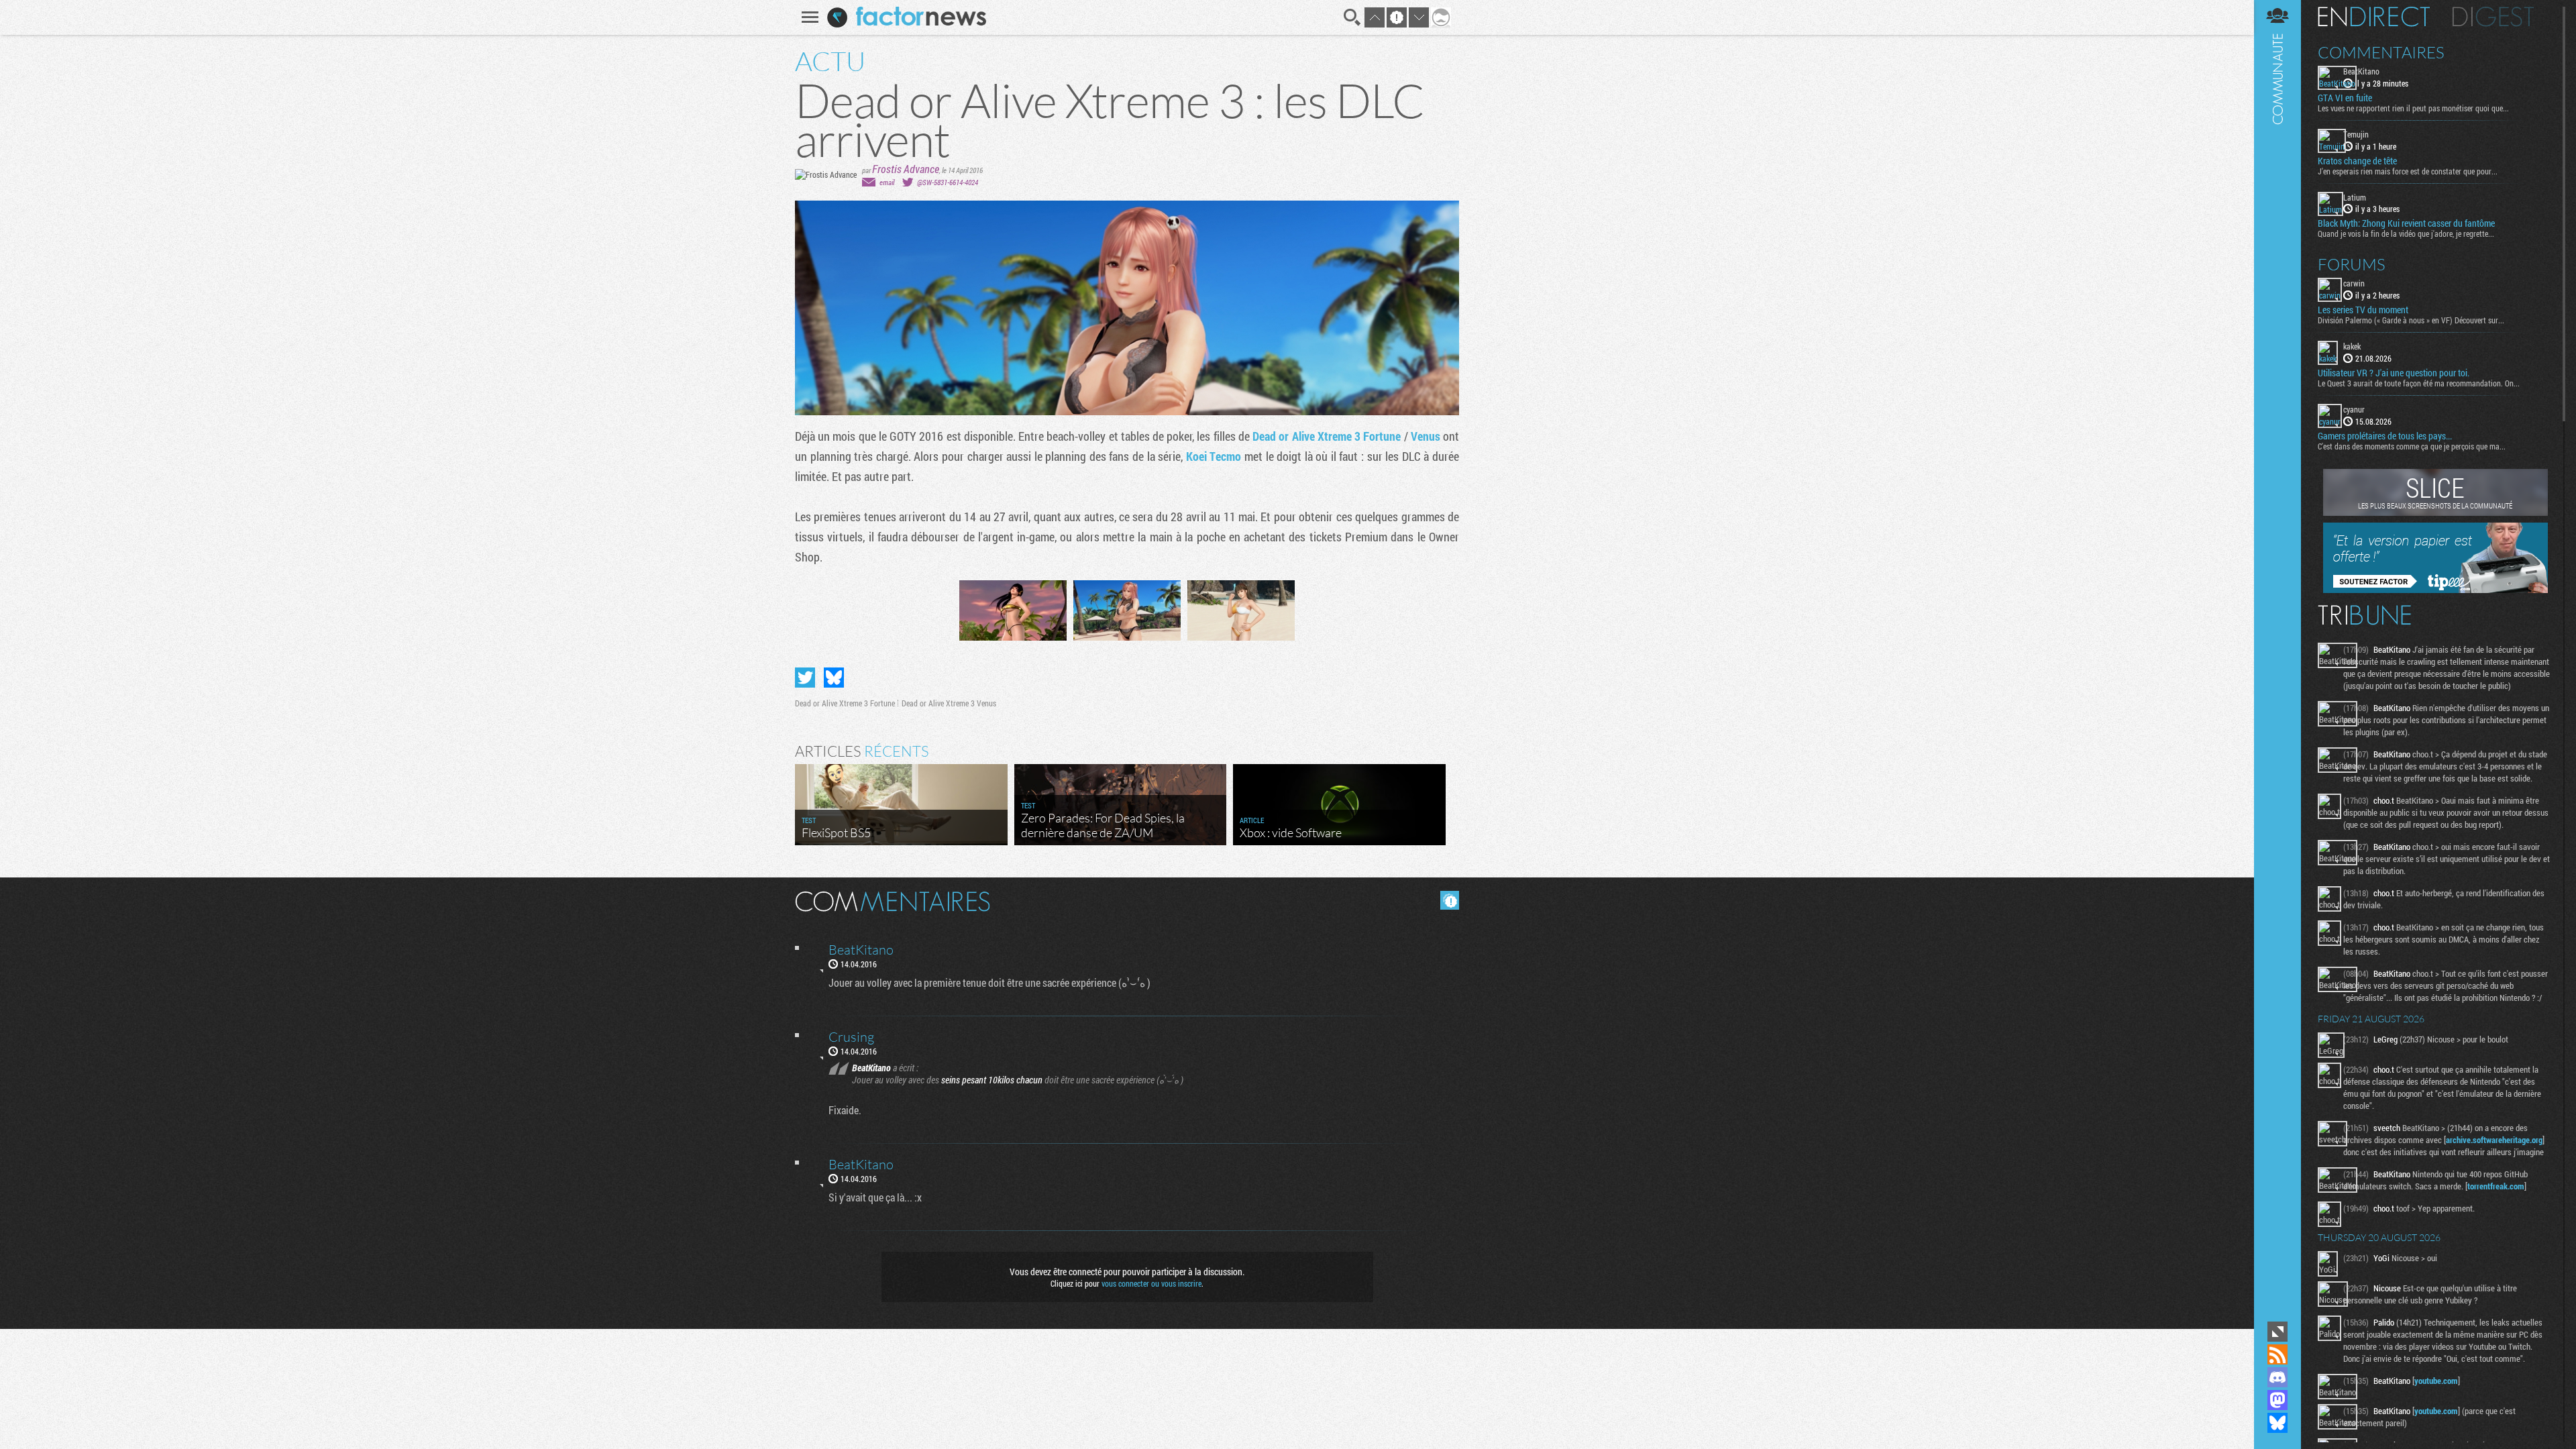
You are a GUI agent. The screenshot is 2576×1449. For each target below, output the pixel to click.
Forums (2352, 264)
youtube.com (2436, 1381)
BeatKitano (2361, 71)
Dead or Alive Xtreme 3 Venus (949, 703)
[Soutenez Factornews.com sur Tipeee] (2435, 590)
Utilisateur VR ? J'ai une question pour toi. (2394, 373)
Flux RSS (2277, 1354)
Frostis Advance (906, 169)
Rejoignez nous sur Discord (2277, 1377)
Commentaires (2381, 52)
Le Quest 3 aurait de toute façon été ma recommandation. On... (2419, 383)
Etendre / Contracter (2277, 1332)
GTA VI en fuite (2345, 98)
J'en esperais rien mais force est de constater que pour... (2408, 171)
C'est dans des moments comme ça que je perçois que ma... (2412, 446)
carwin (2354, 283)
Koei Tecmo (1214, 456)
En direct (2374, 17)
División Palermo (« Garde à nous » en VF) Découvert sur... (2411, 320)
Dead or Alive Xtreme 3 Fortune (1327, 436)
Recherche (1352, 17)
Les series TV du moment (2363, 310)
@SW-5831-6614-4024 (948, 182)
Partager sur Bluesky (834, 678)
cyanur (2354, 409)
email (887, 182)
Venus (1426, 436)
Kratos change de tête (2357, 161)
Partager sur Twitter (805, 678)
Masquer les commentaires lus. (1450, 900)
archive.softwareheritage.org (2494, 1140)
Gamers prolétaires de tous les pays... (2385, 436)
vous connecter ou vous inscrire (1151, 1283)
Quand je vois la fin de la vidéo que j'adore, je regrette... (2406, 233)
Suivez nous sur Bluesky (2277, 1423)
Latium (2355, 197)
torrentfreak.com (2496, 1186)
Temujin (2356, 134)
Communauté (2277, 659)
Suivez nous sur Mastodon (2277, 1400)
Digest (2493, 17)
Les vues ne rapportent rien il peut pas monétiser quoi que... (2413, 108)
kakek (2352, 346)
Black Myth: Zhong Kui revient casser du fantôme (2406, 223)
